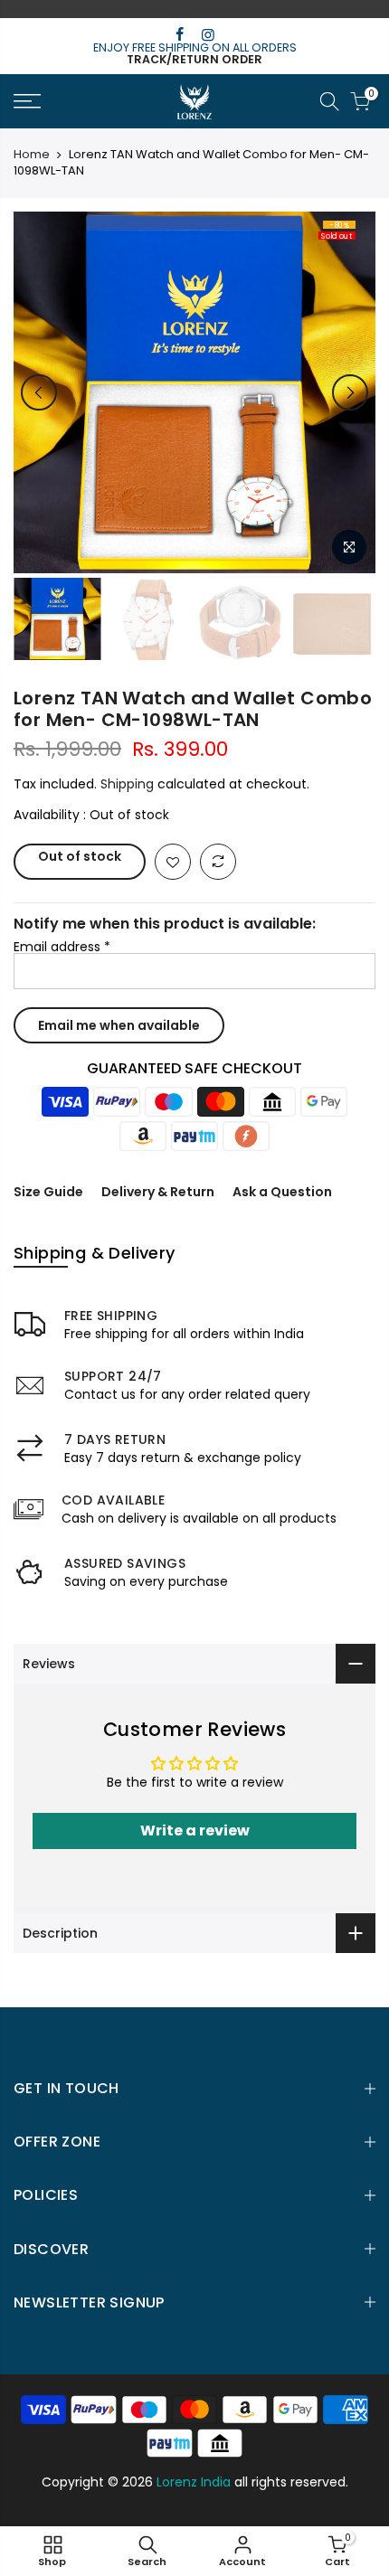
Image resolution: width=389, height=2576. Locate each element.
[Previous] (39, 392)
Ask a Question (282, 1192)
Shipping (127, 784)
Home (32, 155)
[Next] (350, 392)
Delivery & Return (158, 1192)
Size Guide (48, 1192)
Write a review (195, 1831)
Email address (62, 947)
